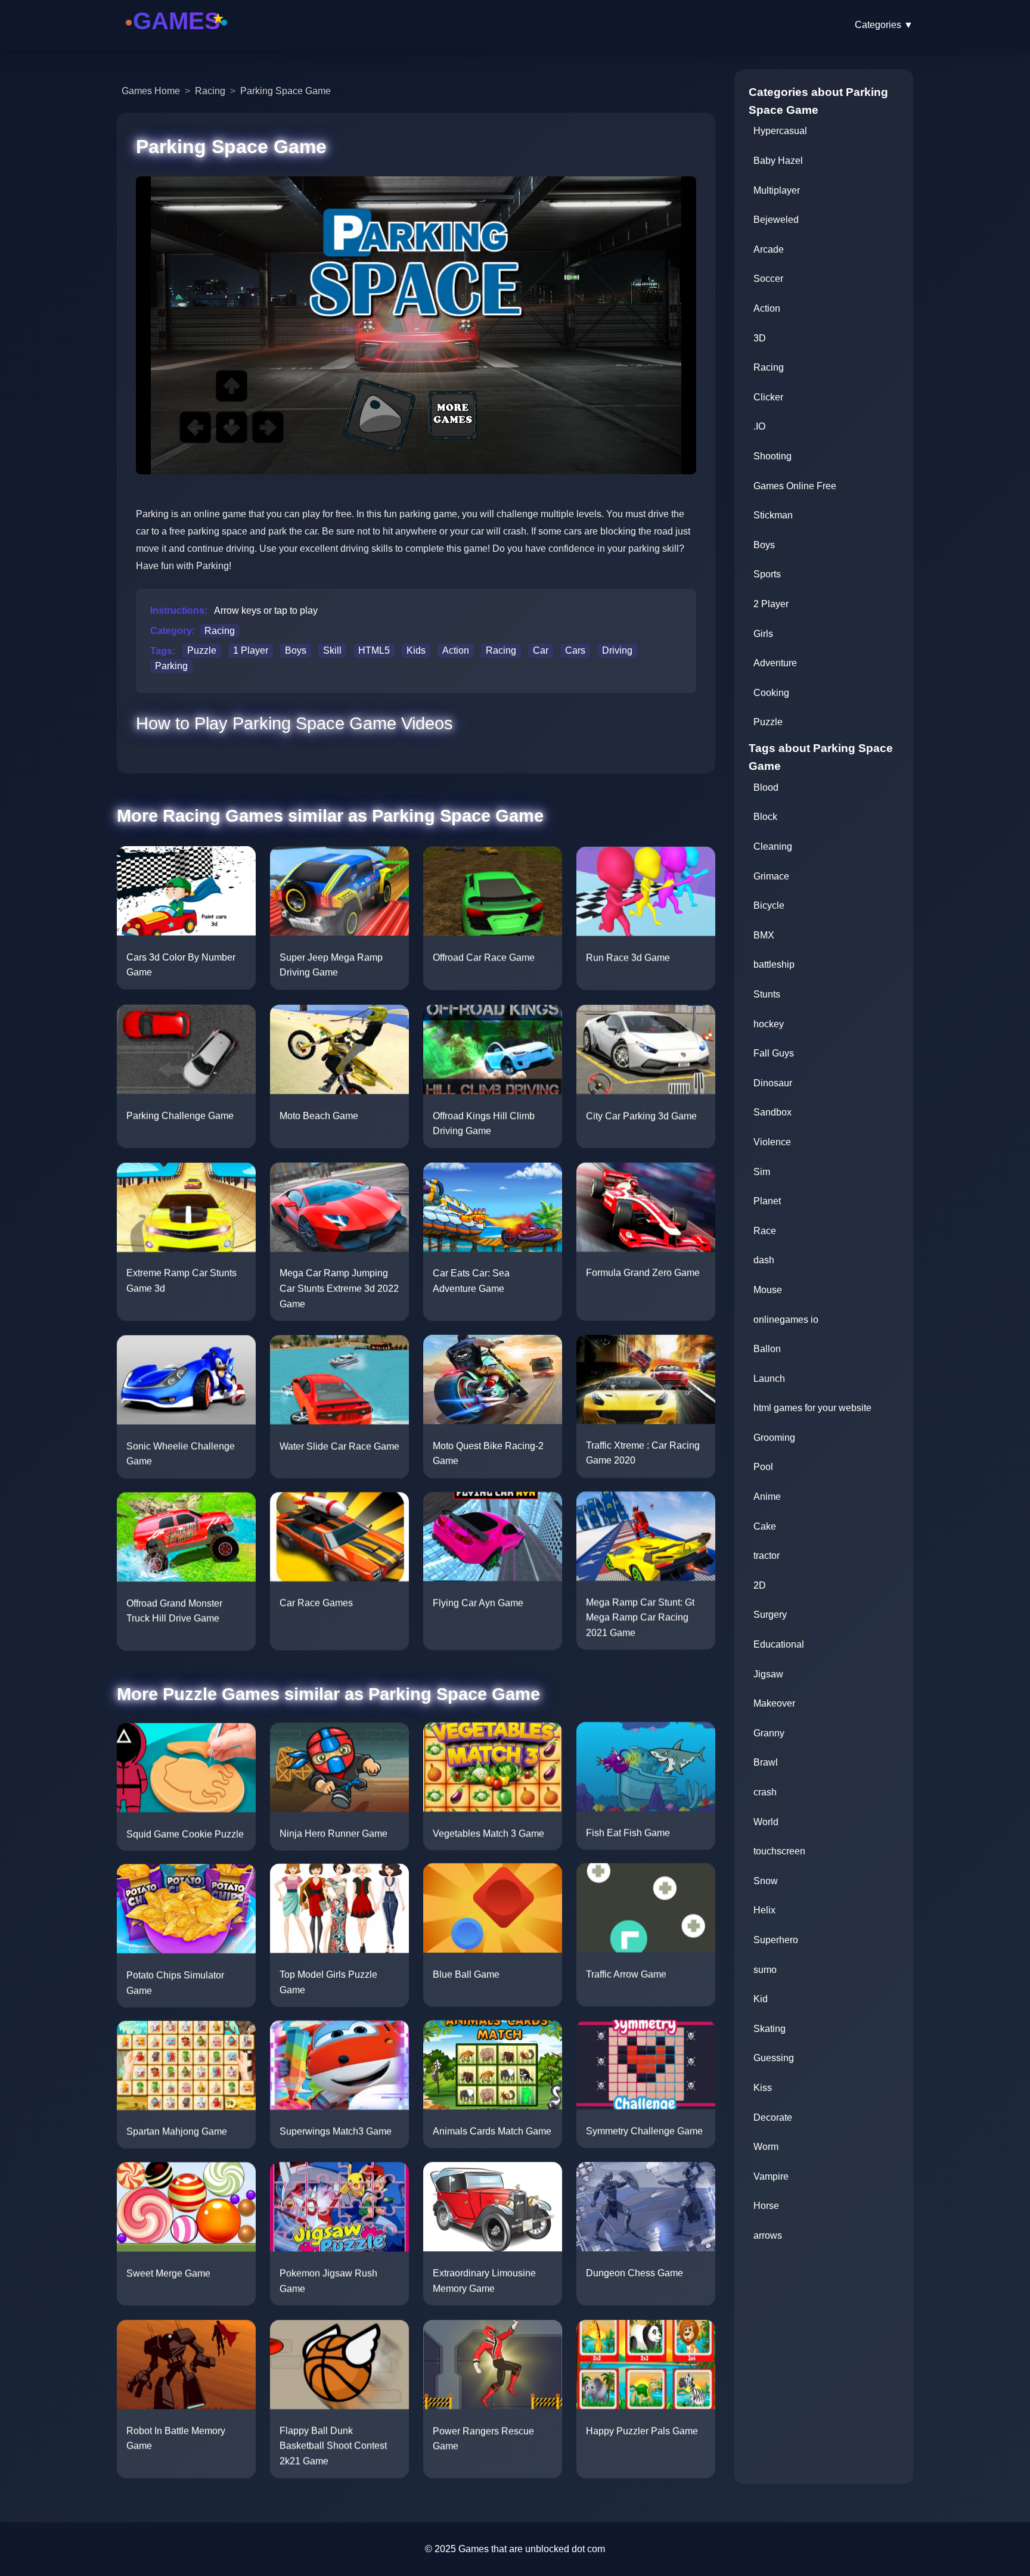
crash (765, 1792)
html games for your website (812, 1408)
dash (764, 1260)
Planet (767, 1201)
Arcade (769, 249)
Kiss (763, 2088)
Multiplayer (777, 190)
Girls (763, 634)
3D (760, 338)
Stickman (773, 515)
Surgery (770, 1615)
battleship (774, 964)
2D (760, 1585)
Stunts (767, 994)
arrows (768, 2235)
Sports (767, 574)
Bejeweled (776, 220)
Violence (772, 1142)
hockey (769, 1024)
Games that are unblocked (514, 2549)
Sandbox (772, 1112)
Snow (766, 1881)
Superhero (776, 1940)
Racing (210, 91)
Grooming (774, 1438)
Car (541, 651)
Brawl (766, 1762)
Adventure (775, 663)
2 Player (771, 604)
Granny (769, 1733)
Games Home (151, 91)
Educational (779, 1644)
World (766, 1822)
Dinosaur (773, 1083)
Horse (766, 2206)
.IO (759, 426)
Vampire (771, 2176)
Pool (763, 1467)
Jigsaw (768, 1674)
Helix (764, 1910)
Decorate (773, 2117)
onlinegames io (786, 1320)
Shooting (772, 456)
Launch (769, 1379)
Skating (770, 2029)
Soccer (768, 279)
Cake (765, 1526)
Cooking (771, 693)
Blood (766, 787)
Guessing (774, 2058)
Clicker (768, 397)
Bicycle (769, 905)
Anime (767, 1497)
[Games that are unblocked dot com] (176, 37)
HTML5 (374, 651)
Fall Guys (774, 1053)
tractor (767, 1556)
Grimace (771, 876)
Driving (617, 651)
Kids (416, 651)
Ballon (767, 1349)
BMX (764, 935)
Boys (296, 651)
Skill (332, 651)
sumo (765, 1970)
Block (765, 817)
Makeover (774, 1703)
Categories (884, 25)
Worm (766, 2147)
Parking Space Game (286, 91)
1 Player (251, 651)
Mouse (768, 1290)
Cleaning (773, 846)
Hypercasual (780, 131)
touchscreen (779, 1851)
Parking (171, 666)
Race (765, 1231)
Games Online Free (795, 486)
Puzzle (202, 651)
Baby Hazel (778, 161)
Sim (762, 1172)
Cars (575, 651)
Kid (761, 1999)
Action (456, 651)
